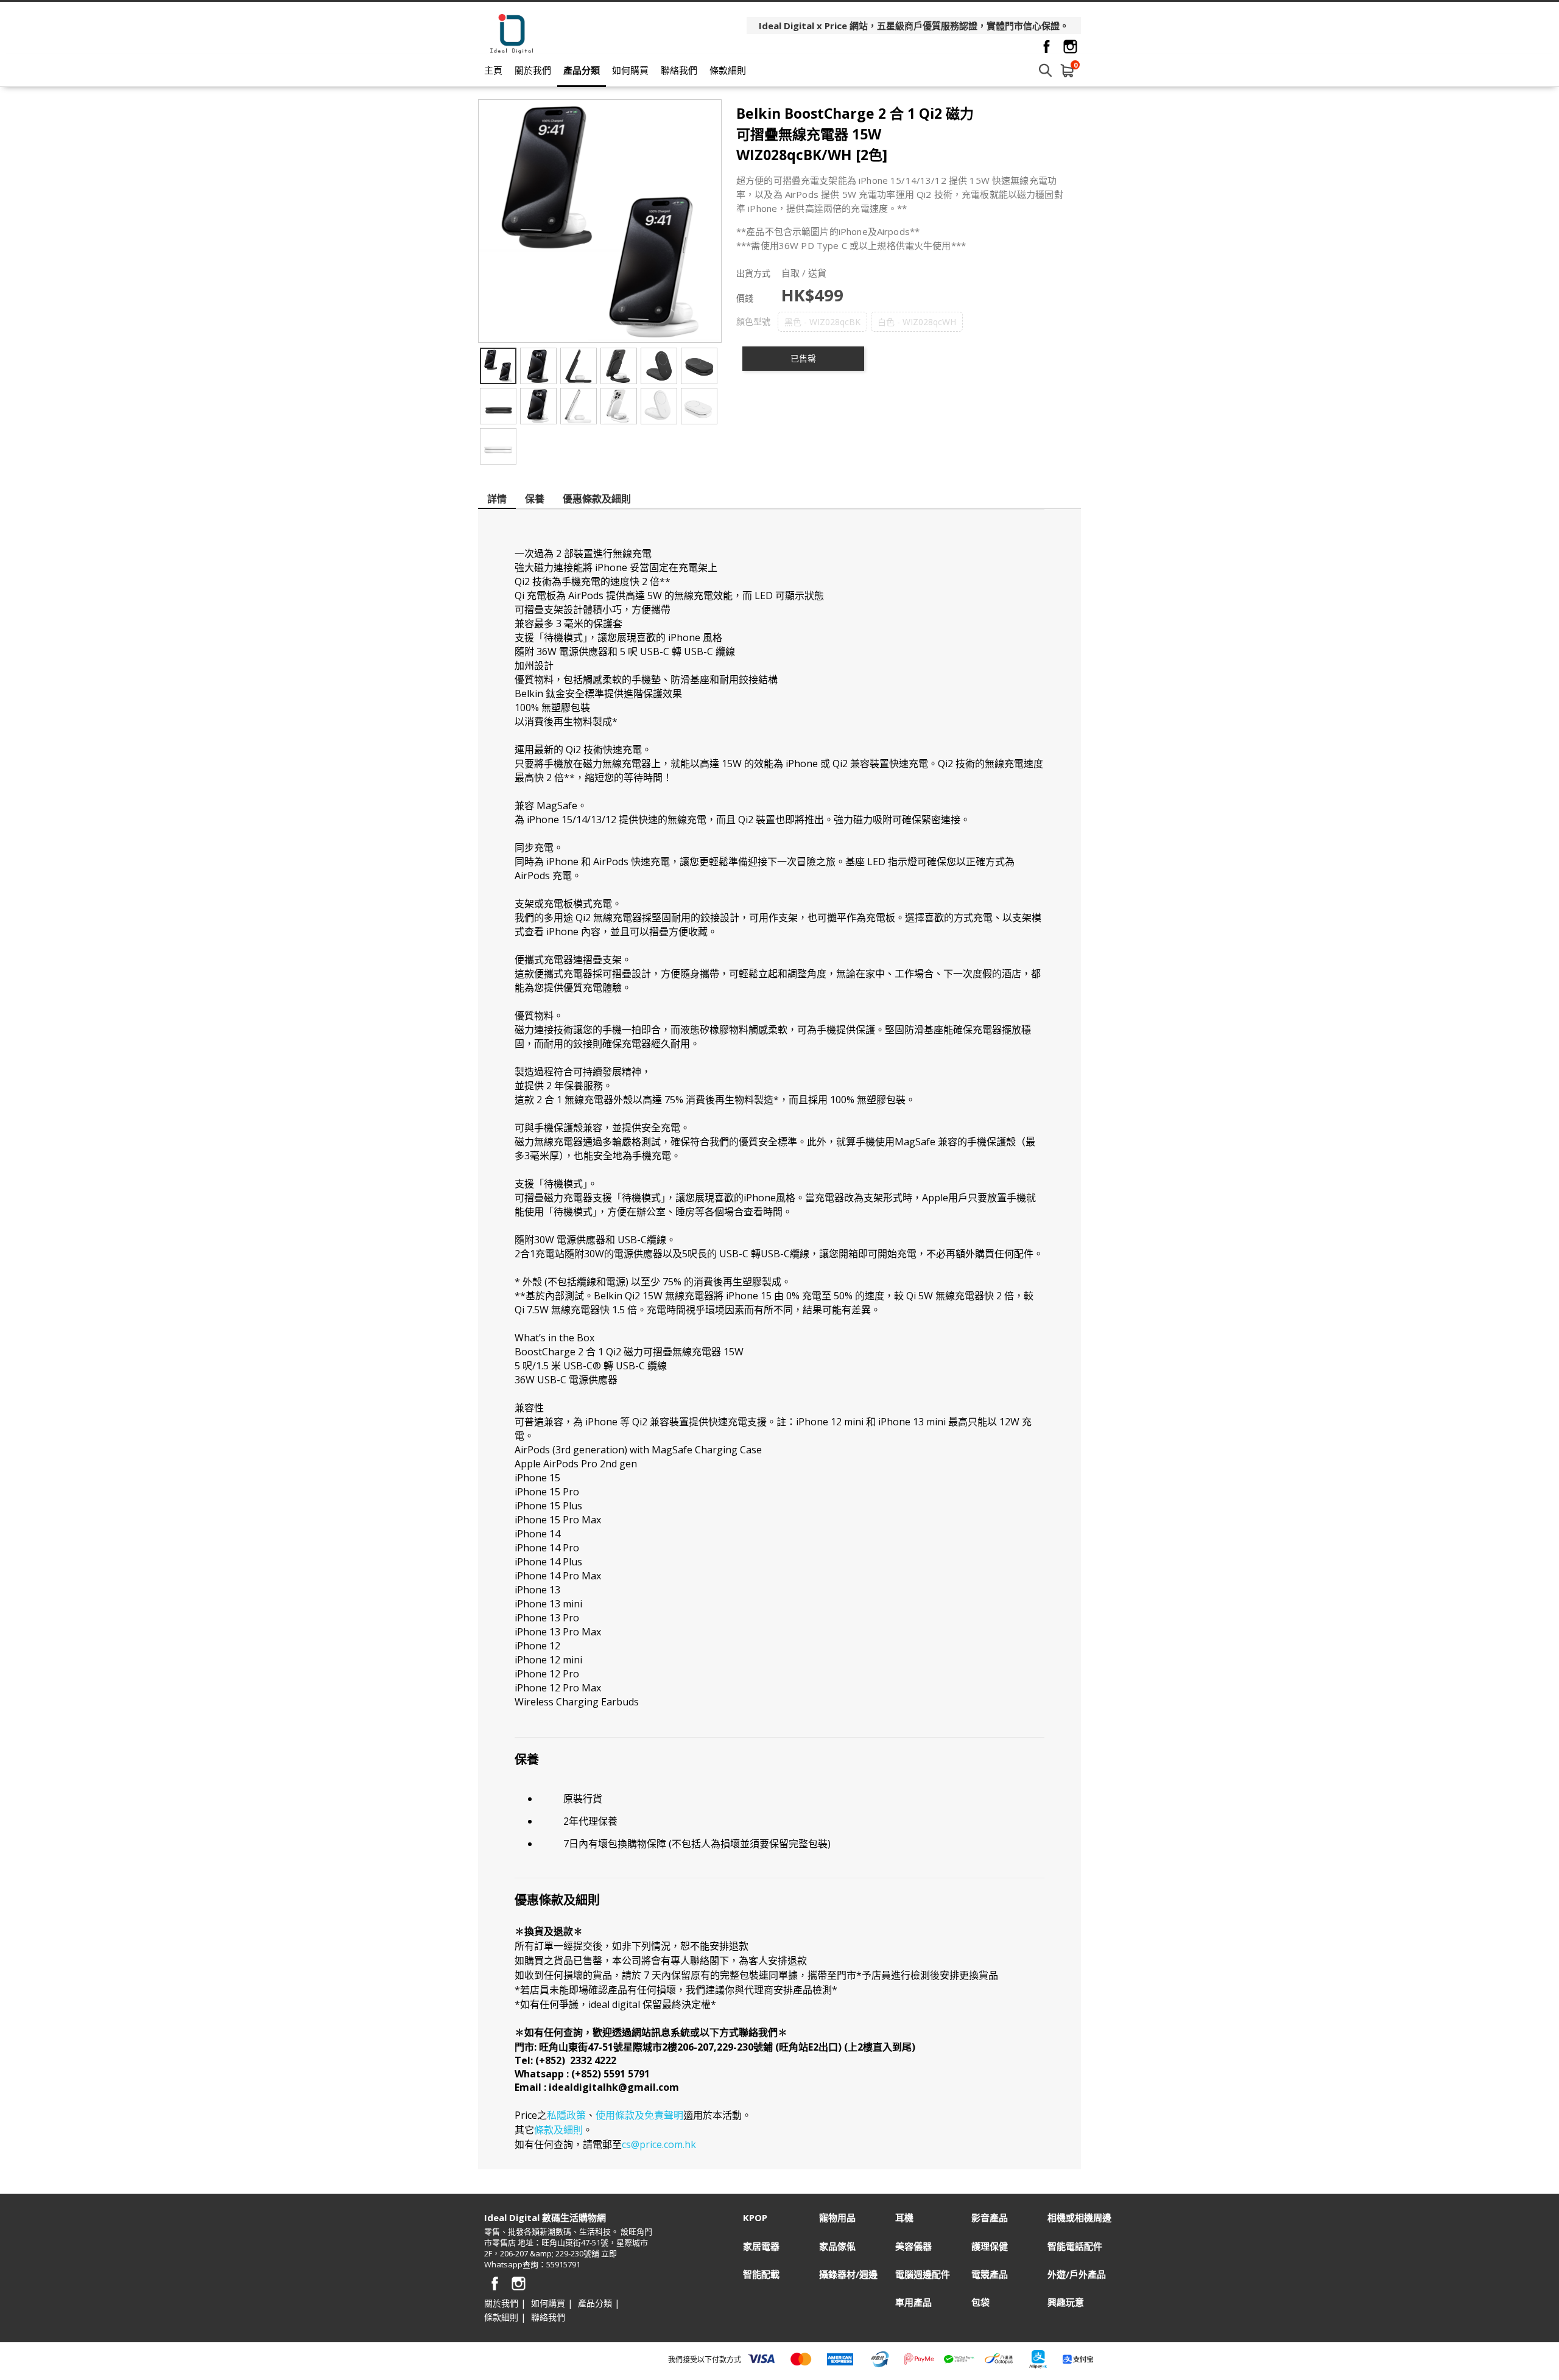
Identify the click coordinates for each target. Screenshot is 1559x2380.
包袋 (980, 2302)
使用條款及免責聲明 (639, 2115)
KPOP (755, 2218)
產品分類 (582, 70)
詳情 (497, 499)
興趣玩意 (1066, 2302)
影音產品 (990, 2218)
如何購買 (630, 70)
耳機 (904, 2218)
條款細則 (728, 70)
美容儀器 (913, 2246)
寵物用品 (837, 2218)
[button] (822, 322)
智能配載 (761, 2274)
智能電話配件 (1075, 2246)
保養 (535, 499)
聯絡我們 (679, 70)
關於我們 (533, 70)
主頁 (493, 70)
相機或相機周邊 (1079, 2218)
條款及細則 (558, 2130)
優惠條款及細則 (597, 499)
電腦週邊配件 (923, 2274)
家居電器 (761, 2246)
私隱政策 (566, 2115)
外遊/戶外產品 (1077, 2274)
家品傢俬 (837, 2246)
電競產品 (990, 2274)
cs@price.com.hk (659, 2144)
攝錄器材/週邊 (848, 2274)
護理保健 (990, 2246)
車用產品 (913, 2302)
